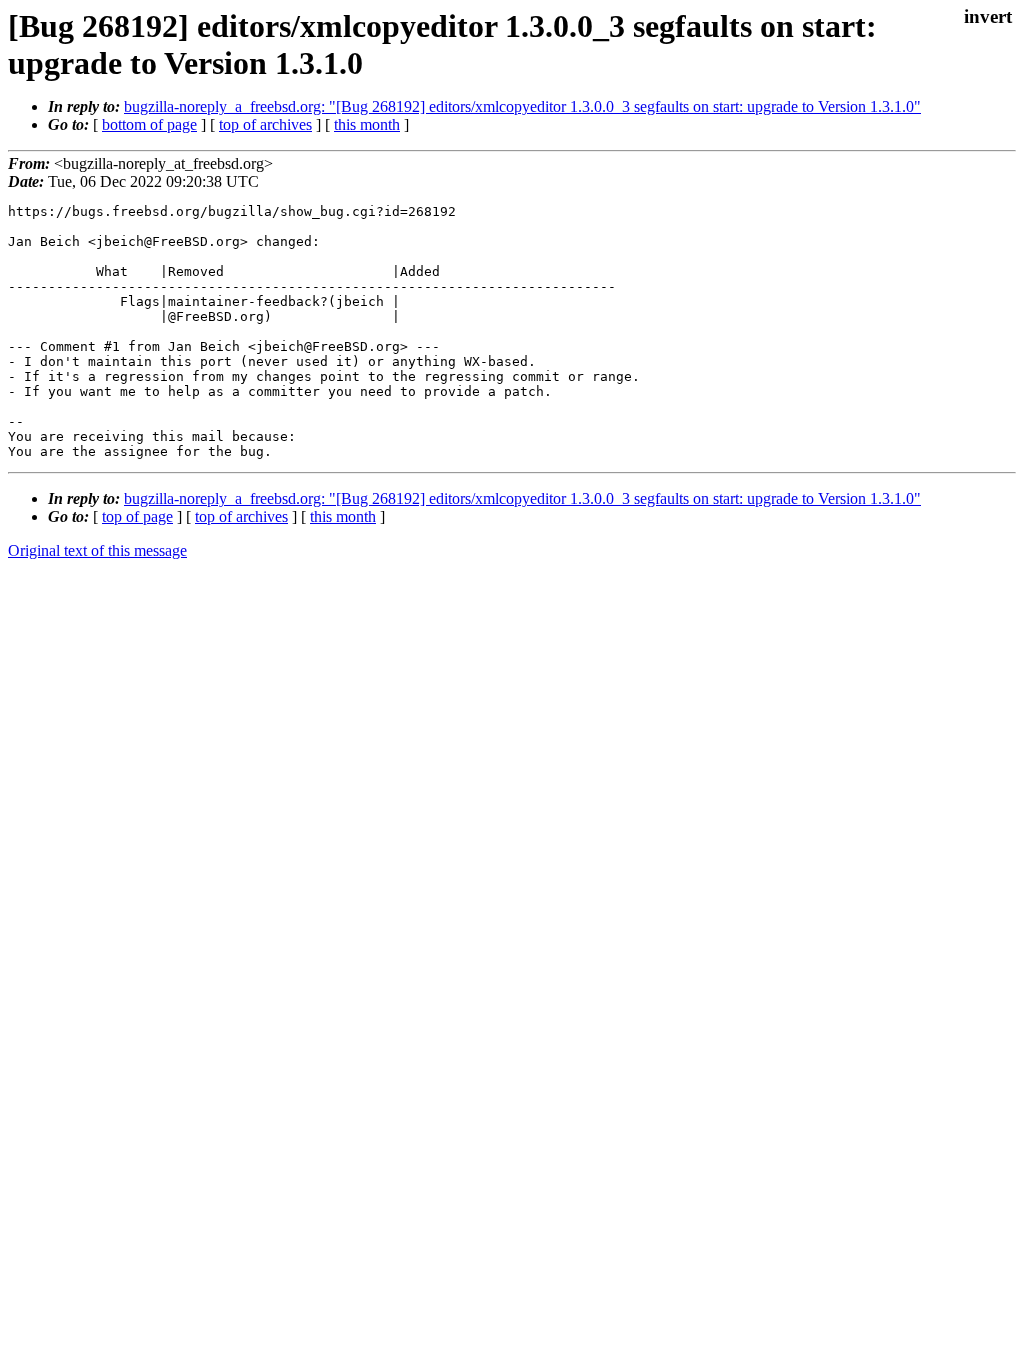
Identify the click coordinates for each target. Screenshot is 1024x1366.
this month (367, 124)
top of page (137, 516)
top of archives (265, 124)
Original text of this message (97, 550)
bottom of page (149, 124)
